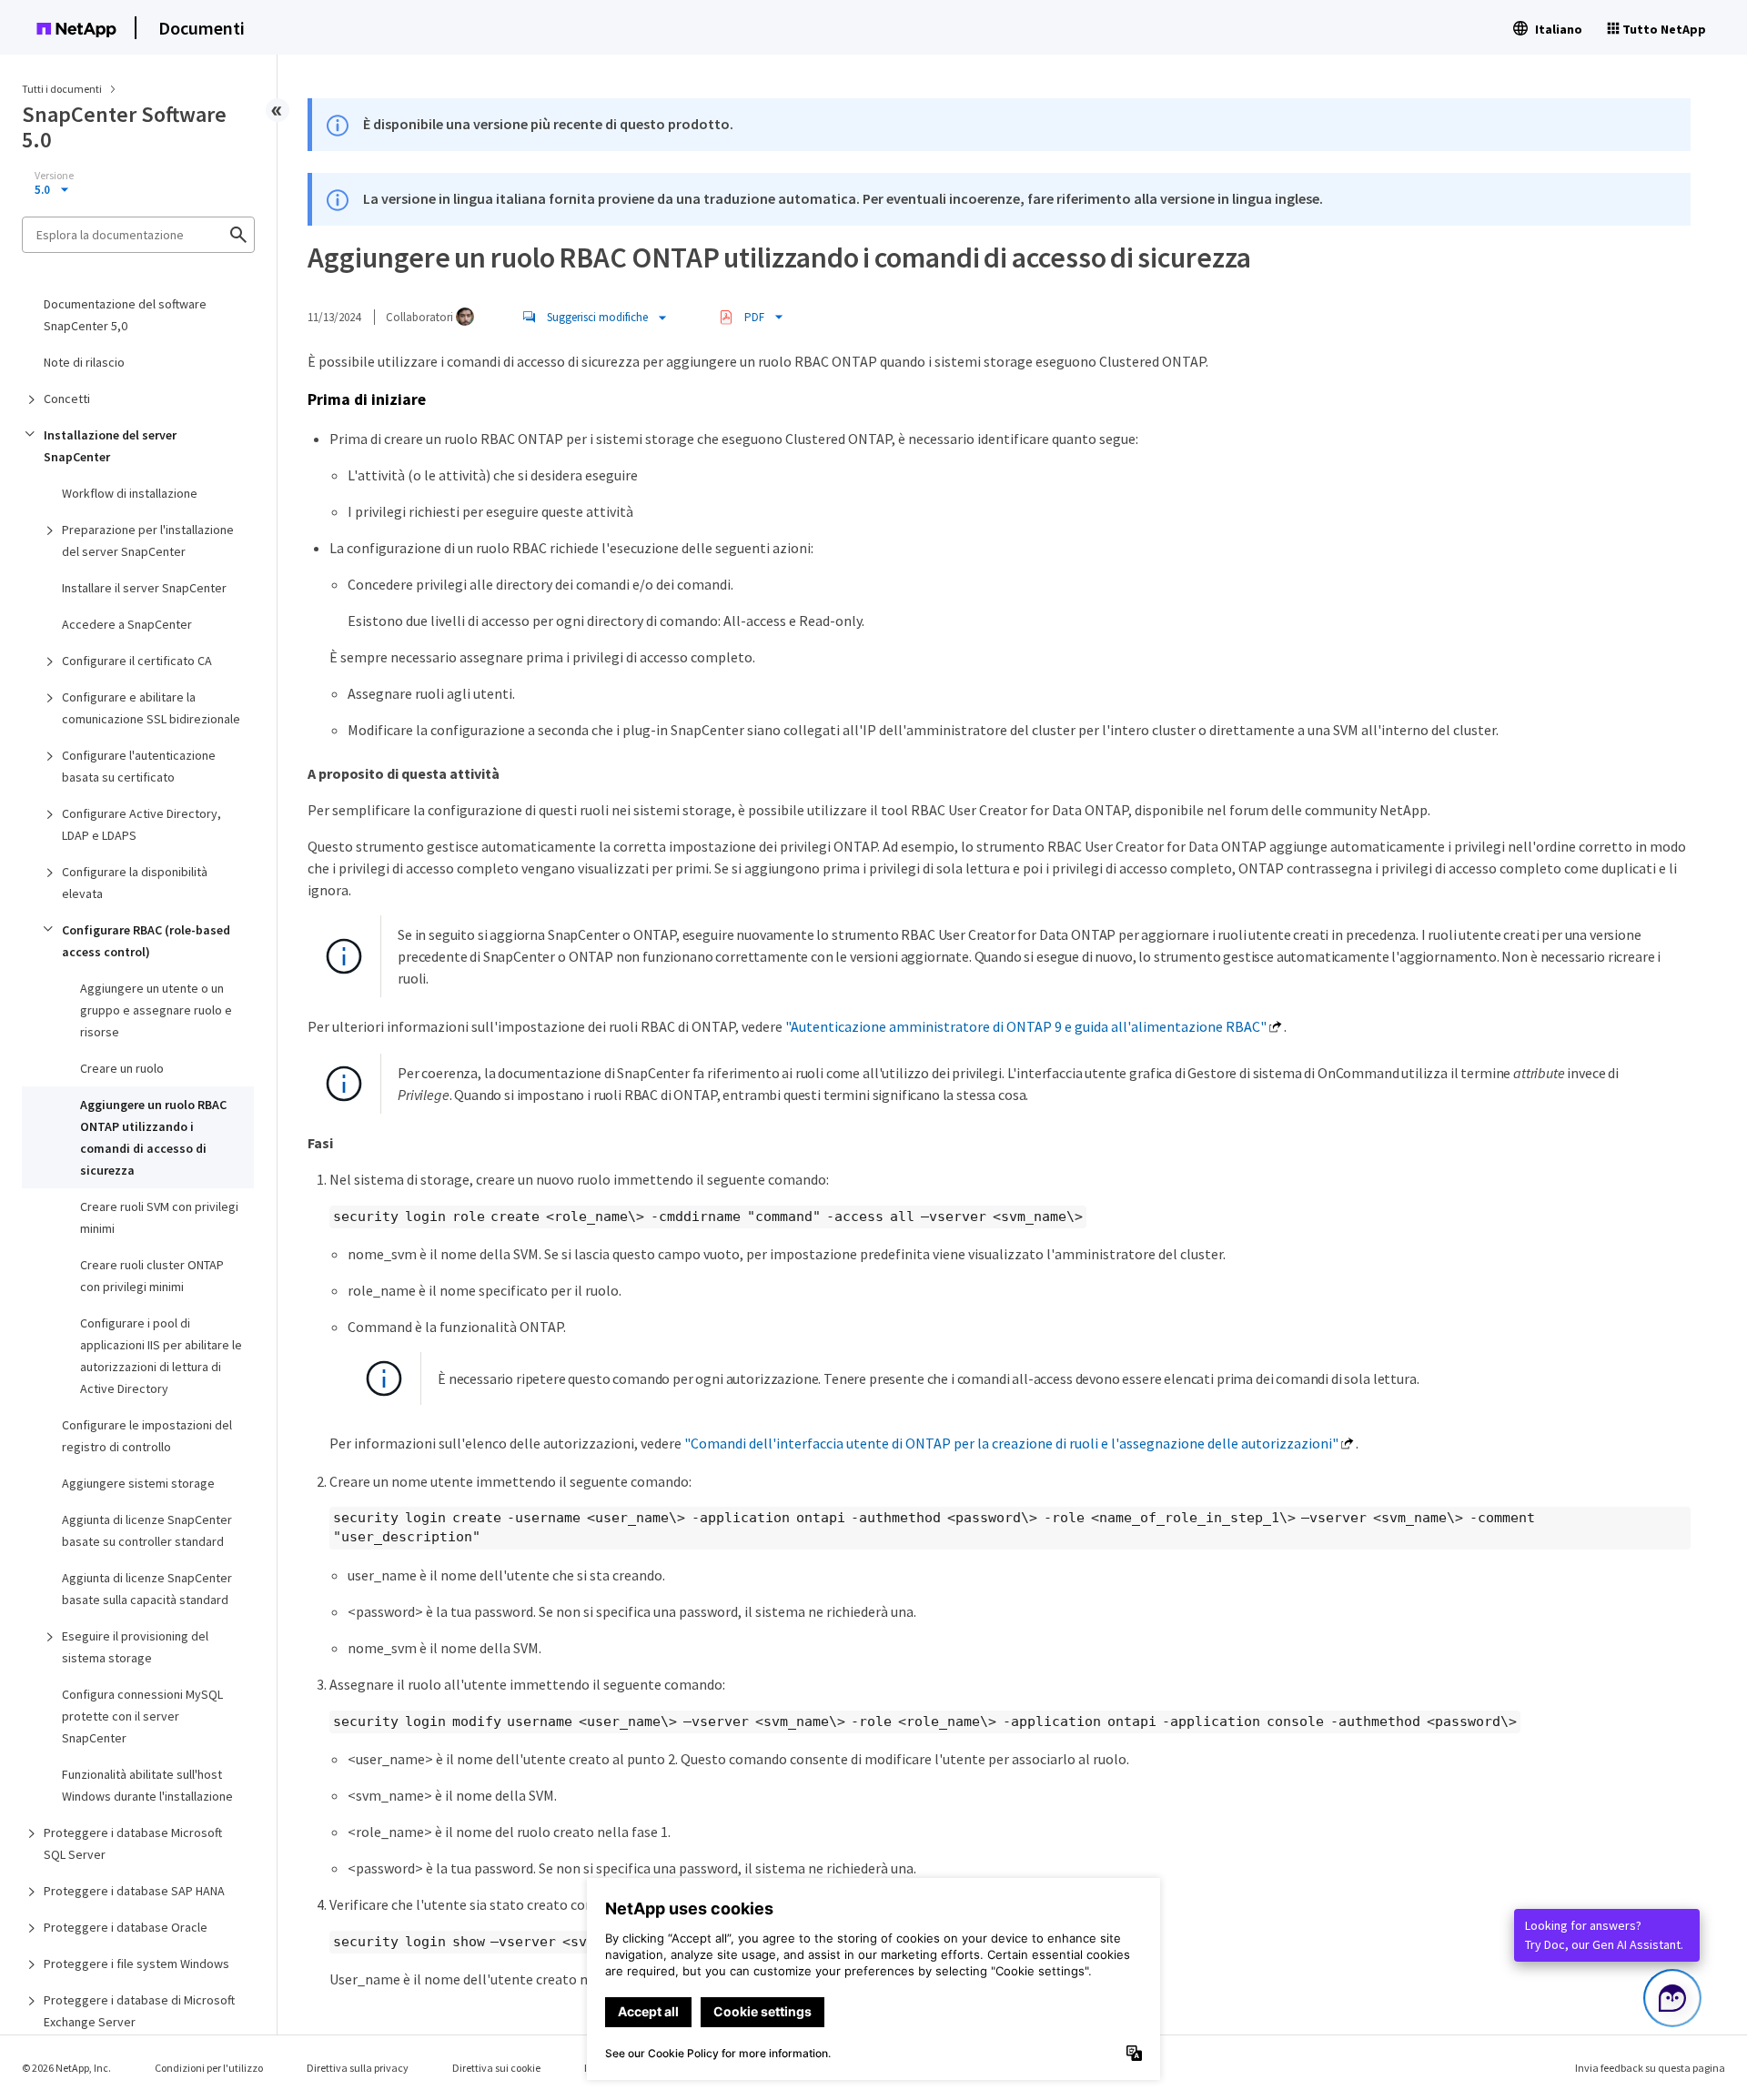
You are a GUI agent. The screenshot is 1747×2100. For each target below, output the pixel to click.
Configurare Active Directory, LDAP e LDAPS (141, 824)
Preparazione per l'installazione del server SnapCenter (148, 540)
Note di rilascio (84, 362)
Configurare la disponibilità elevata (135, 883)
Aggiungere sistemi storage (138, 1483)
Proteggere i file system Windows (136, 1964)
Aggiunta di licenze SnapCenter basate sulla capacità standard (147, 1589)
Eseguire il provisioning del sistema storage (135, 1647)
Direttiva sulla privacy (358, 2068)
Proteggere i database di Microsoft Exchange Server (139, 2011)
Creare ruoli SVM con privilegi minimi (159, 1217)
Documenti (202, 28)
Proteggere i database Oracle (126, 1927)
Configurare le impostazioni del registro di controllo (147, 1436)
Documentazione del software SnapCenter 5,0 (125, 315)
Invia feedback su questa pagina (1650, 2068)
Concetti (67, 399)
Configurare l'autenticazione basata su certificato (139, 766)
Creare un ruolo (122, 1068)
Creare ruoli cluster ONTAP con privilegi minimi (152, 1276)
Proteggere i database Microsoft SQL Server (133, 1843)
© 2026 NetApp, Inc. (66, 2068)
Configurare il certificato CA (137, 661)
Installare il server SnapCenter (144, 588)
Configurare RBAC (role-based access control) (146, 941)
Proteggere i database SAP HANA (134, 1891)
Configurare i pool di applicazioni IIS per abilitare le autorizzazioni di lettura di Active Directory (161, 1356)
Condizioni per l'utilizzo (209, 2068)
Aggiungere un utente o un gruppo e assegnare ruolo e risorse (156, 1010)
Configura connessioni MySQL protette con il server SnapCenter (142, 1716)
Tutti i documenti (62, 89)
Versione (54, 176)
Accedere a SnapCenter (127, 624)
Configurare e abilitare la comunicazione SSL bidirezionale (151, 708)
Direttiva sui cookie (496, 2068)
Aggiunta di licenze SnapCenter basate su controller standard (147, 1530)
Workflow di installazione (130, 493)
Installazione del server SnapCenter (110, 446)
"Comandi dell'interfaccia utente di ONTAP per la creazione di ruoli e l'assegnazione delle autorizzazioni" (1011, 1443)
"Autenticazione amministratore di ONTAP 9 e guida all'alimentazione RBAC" (1026, 1026)
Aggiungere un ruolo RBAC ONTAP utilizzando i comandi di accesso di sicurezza (153, 1137)
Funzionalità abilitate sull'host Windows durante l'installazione (147, 1785)
